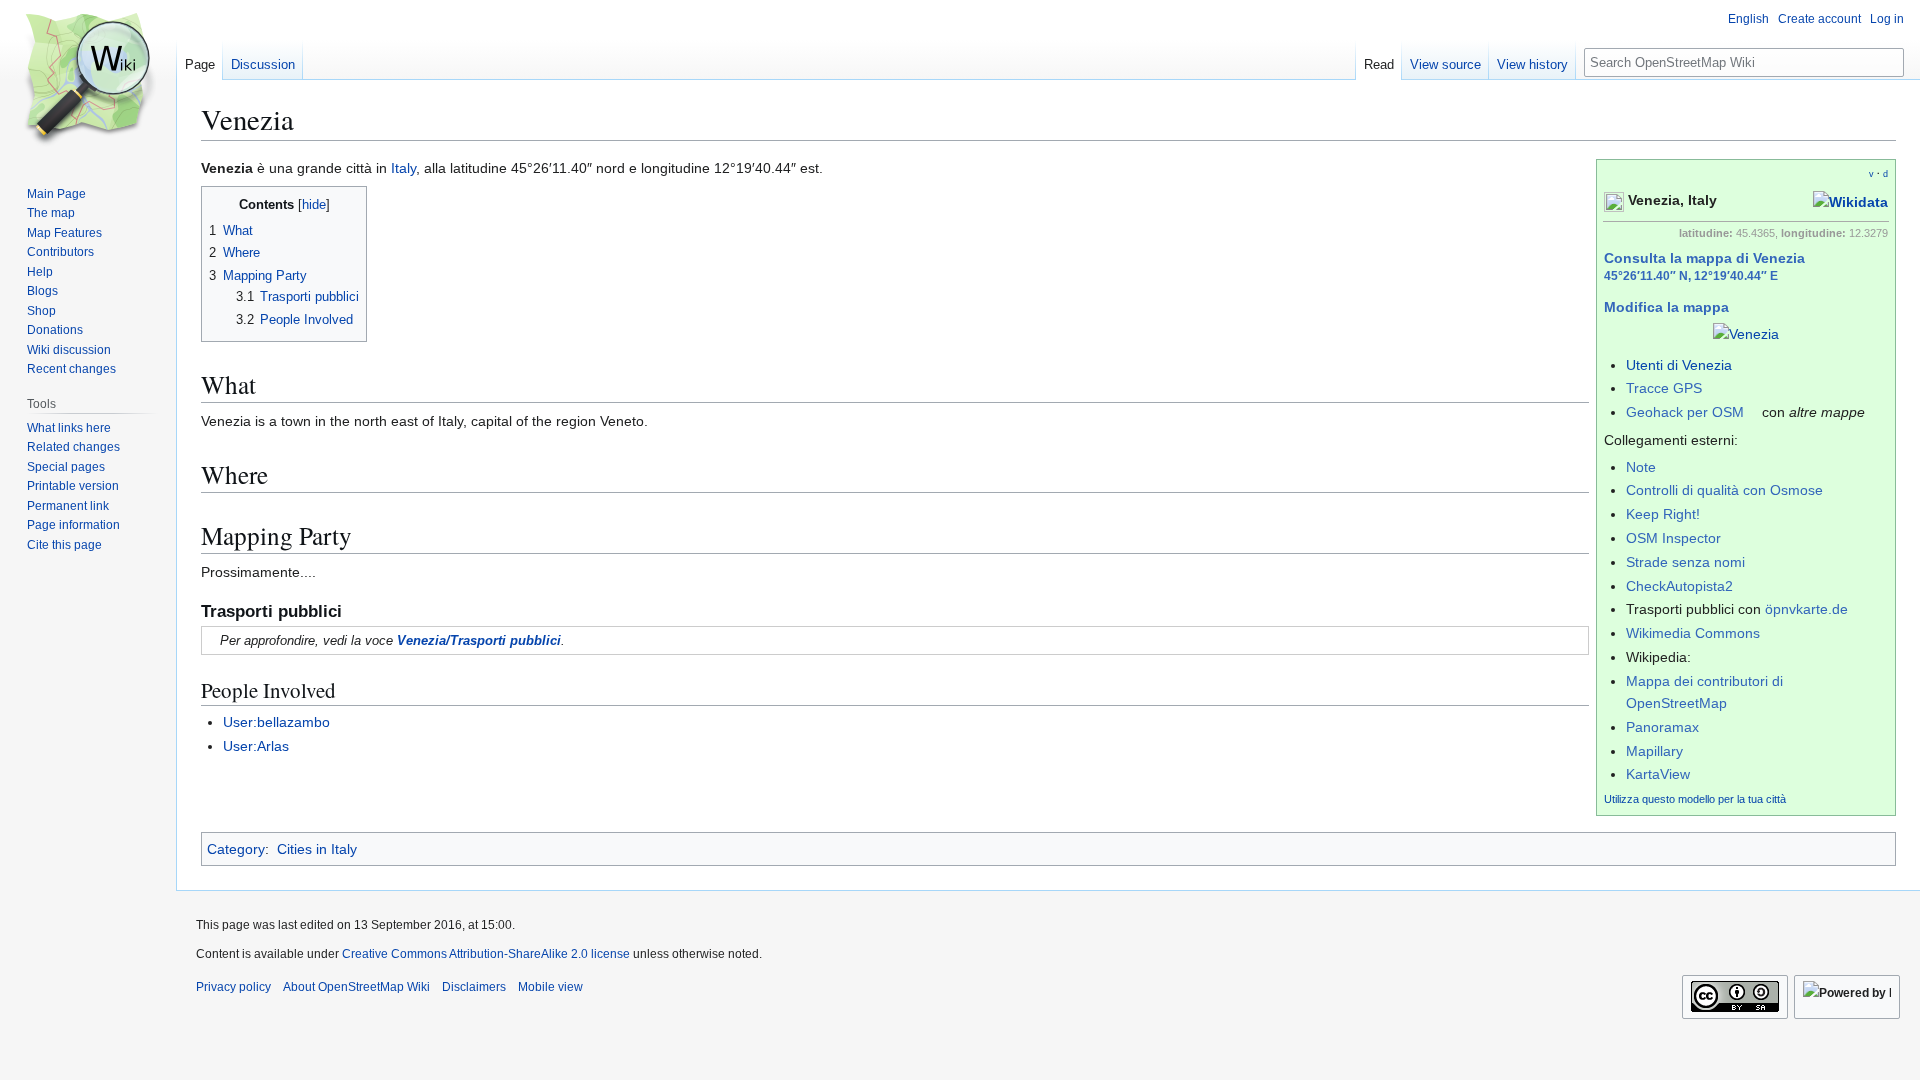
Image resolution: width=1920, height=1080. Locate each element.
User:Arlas (256, 746)
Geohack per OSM (1685, 412)
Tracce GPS (1664, 388)
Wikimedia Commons (1693, 633)
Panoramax (1662, 727)
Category (236, 849)
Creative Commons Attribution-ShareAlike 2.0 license (486, 954)
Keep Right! (1663, 514)
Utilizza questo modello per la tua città (1695, 799)
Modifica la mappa (1666, 307)
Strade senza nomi (1685, 562)
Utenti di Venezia (1679, 365)
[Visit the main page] (88, 80)
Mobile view (550, 987)
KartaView (1658, 774)
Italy (403, 168)
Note (1641, 467)
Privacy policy (233, 987)
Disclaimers (474, 987)
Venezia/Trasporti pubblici (479, 640)
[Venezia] (1746, 333)
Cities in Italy (317, 849)
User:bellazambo (276, 722)
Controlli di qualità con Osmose (1724, 490)
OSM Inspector (1673, 538)
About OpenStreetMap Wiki (356, 987)
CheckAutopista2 (1679, 586)
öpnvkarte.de (1806, 609)
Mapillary (1654, 751)
